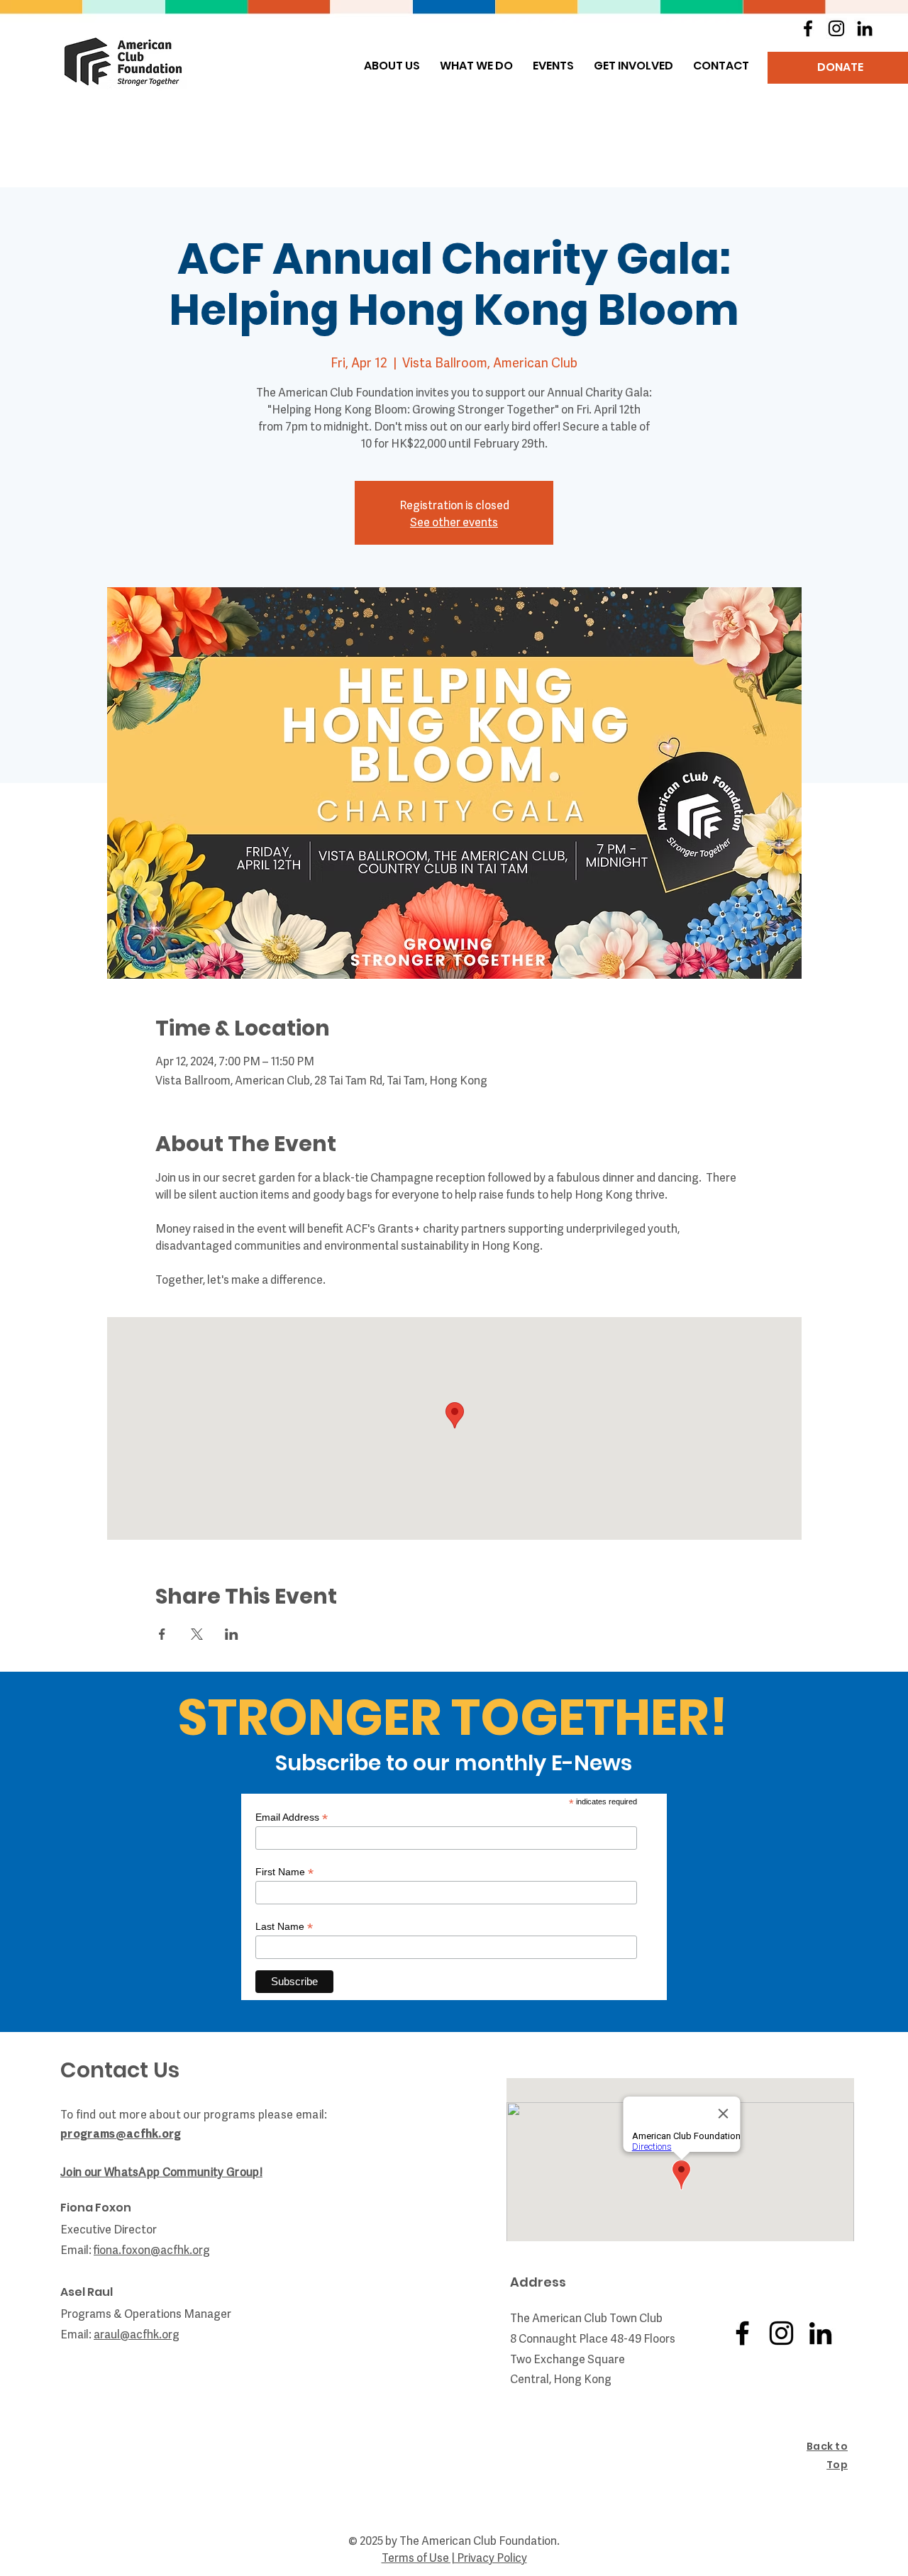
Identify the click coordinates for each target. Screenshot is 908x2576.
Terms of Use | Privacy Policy (454, 2557)
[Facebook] (808, 28)
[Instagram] (836, 28)
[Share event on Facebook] (162, 1634)
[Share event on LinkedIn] (232, 1634)
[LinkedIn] (865, 28)
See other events (454, 521)
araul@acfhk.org (137, 2333)
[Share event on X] (197, 1634)
